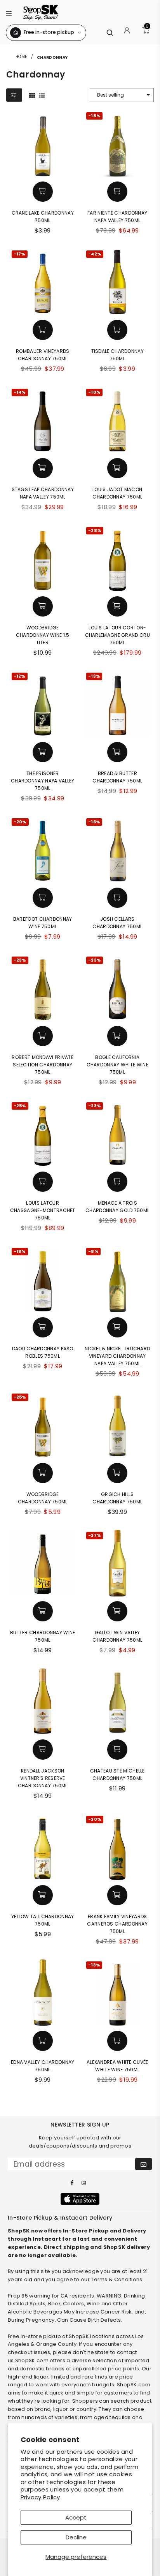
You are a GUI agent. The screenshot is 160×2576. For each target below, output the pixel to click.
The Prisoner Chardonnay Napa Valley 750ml (43, 781)
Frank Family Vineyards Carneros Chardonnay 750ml (117, 1924)
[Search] (110, 33)
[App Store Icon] (80, 2199)
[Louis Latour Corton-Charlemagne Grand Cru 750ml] (117, 558)
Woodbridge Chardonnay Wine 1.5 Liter (43, 635)
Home (21, 57)
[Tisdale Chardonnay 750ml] (117, 282)
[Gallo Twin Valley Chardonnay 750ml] (117, 1563)
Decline (76, 2537)
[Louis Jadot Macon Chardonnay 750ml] (117, 420)
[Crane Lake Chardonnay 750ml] (43, 144)
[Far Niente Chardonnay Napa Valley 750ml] (117, 144)
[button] (9, 12)
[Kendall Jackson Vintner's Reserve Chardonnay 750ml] (43, 1701)
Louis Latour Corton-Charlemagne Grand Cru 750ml (117, 635)
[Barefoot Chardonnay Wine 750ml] (43, 850)
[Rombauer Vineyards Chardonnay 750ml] (43, 282)
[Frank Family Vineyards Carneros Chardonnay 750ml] (117, 1847)
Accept (76, 2517)
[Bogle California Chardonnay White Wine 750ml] (117, 988)
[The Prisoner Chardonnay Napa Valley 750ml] (43, 704)
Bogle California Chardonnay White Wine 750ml (117, 1065)
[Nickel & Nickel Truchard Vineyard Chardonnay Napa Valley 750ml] (117, 1279)
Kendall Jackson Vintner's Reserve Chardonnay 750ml (43, 1778)
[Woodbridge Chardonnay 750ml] (43, 1425)
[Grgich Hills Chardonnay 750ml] (117, 1425)
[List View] (42, 95)
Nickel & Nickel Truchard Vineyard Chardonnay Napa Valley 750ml (117, 1356)
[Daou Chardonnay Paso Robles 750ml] (43, 1279)
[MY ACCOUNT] (127, 33)
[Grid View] (32, 95)
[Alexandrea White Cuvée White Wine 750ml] (117, 1993)
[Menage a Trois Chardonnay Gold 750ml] (117, 1134)
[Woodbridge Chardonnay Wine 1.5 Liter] (43, 558)
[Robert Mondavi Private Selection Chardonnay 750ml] (43, 988)
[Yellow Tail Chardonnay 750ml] (43, 1847)
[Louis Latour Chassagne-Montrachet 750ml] (43, 1134)
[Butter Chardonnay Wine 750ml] (43, 1563)
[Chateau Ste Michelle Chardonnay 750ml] (117, 1701)
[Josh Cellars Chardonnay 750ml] (117, 850)
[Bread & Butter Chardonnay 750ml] (117, 704)
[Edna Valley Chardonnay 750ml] (43, 1993)
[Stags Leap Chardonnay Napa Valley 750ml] (43, 420)
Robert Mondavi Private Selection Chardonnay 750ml (43, 1065)
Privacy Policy (40, 2497)
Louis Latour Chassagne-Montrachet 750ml (43, 1210)
